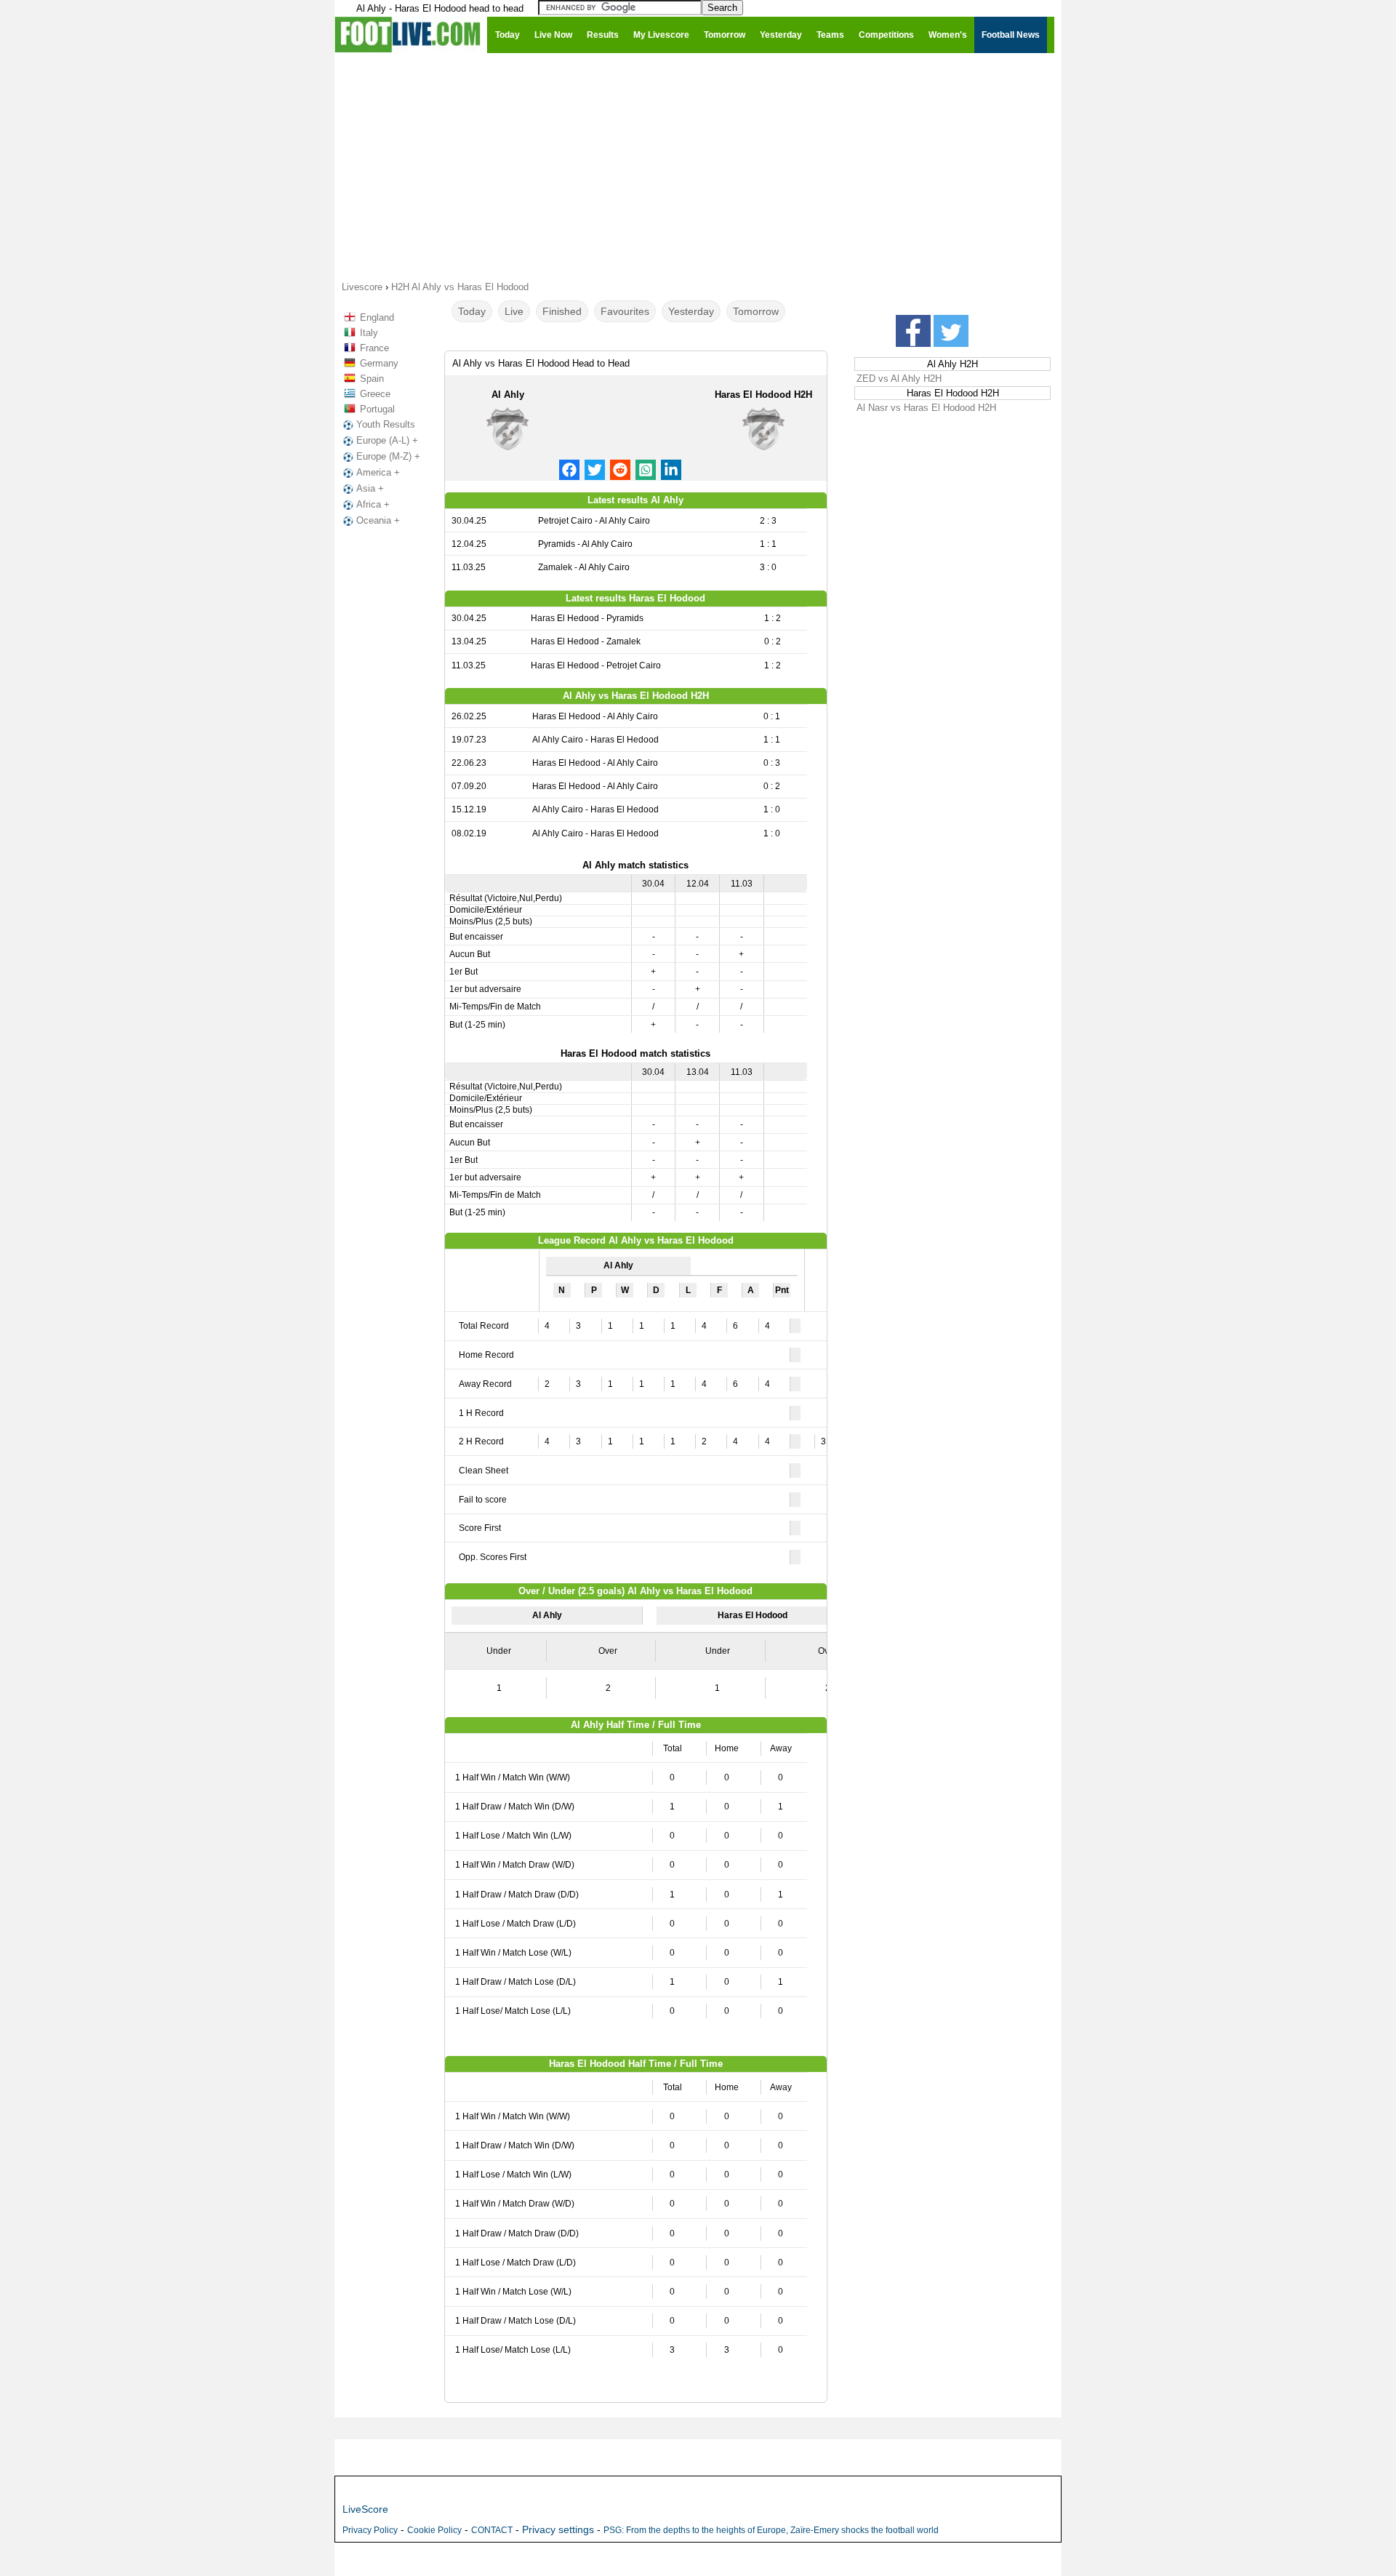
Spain (372, 379)
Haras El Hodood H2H (763, 395)
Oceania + (378, 520)
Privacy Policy (370, 2530)
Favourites (625, 311)
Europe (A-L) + (387, 440)
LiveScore (365, 2509)
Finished (562, 311)
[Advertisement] (698, 166)
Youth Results (386, 424)
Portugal (377, 409)
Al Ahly (508, 395)
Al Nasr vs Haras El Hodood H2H (926, 408)
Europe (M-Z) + (388, 456)
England (377, 317)
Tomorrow (756, 311)
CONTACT (492, 2530)
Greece (375, 394)
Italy (369, 333)
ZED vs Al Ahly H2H (899, 379)
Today (472, 311)
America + (378, 472)
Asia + (370, 488)
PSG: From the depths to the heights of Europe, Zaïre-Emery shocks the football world (771, 2530)
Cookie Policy (434, 2530)
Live (514, 311)
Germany (379, 363)
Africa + (373, 504)
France (374, 348)
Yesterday (691, 311)
